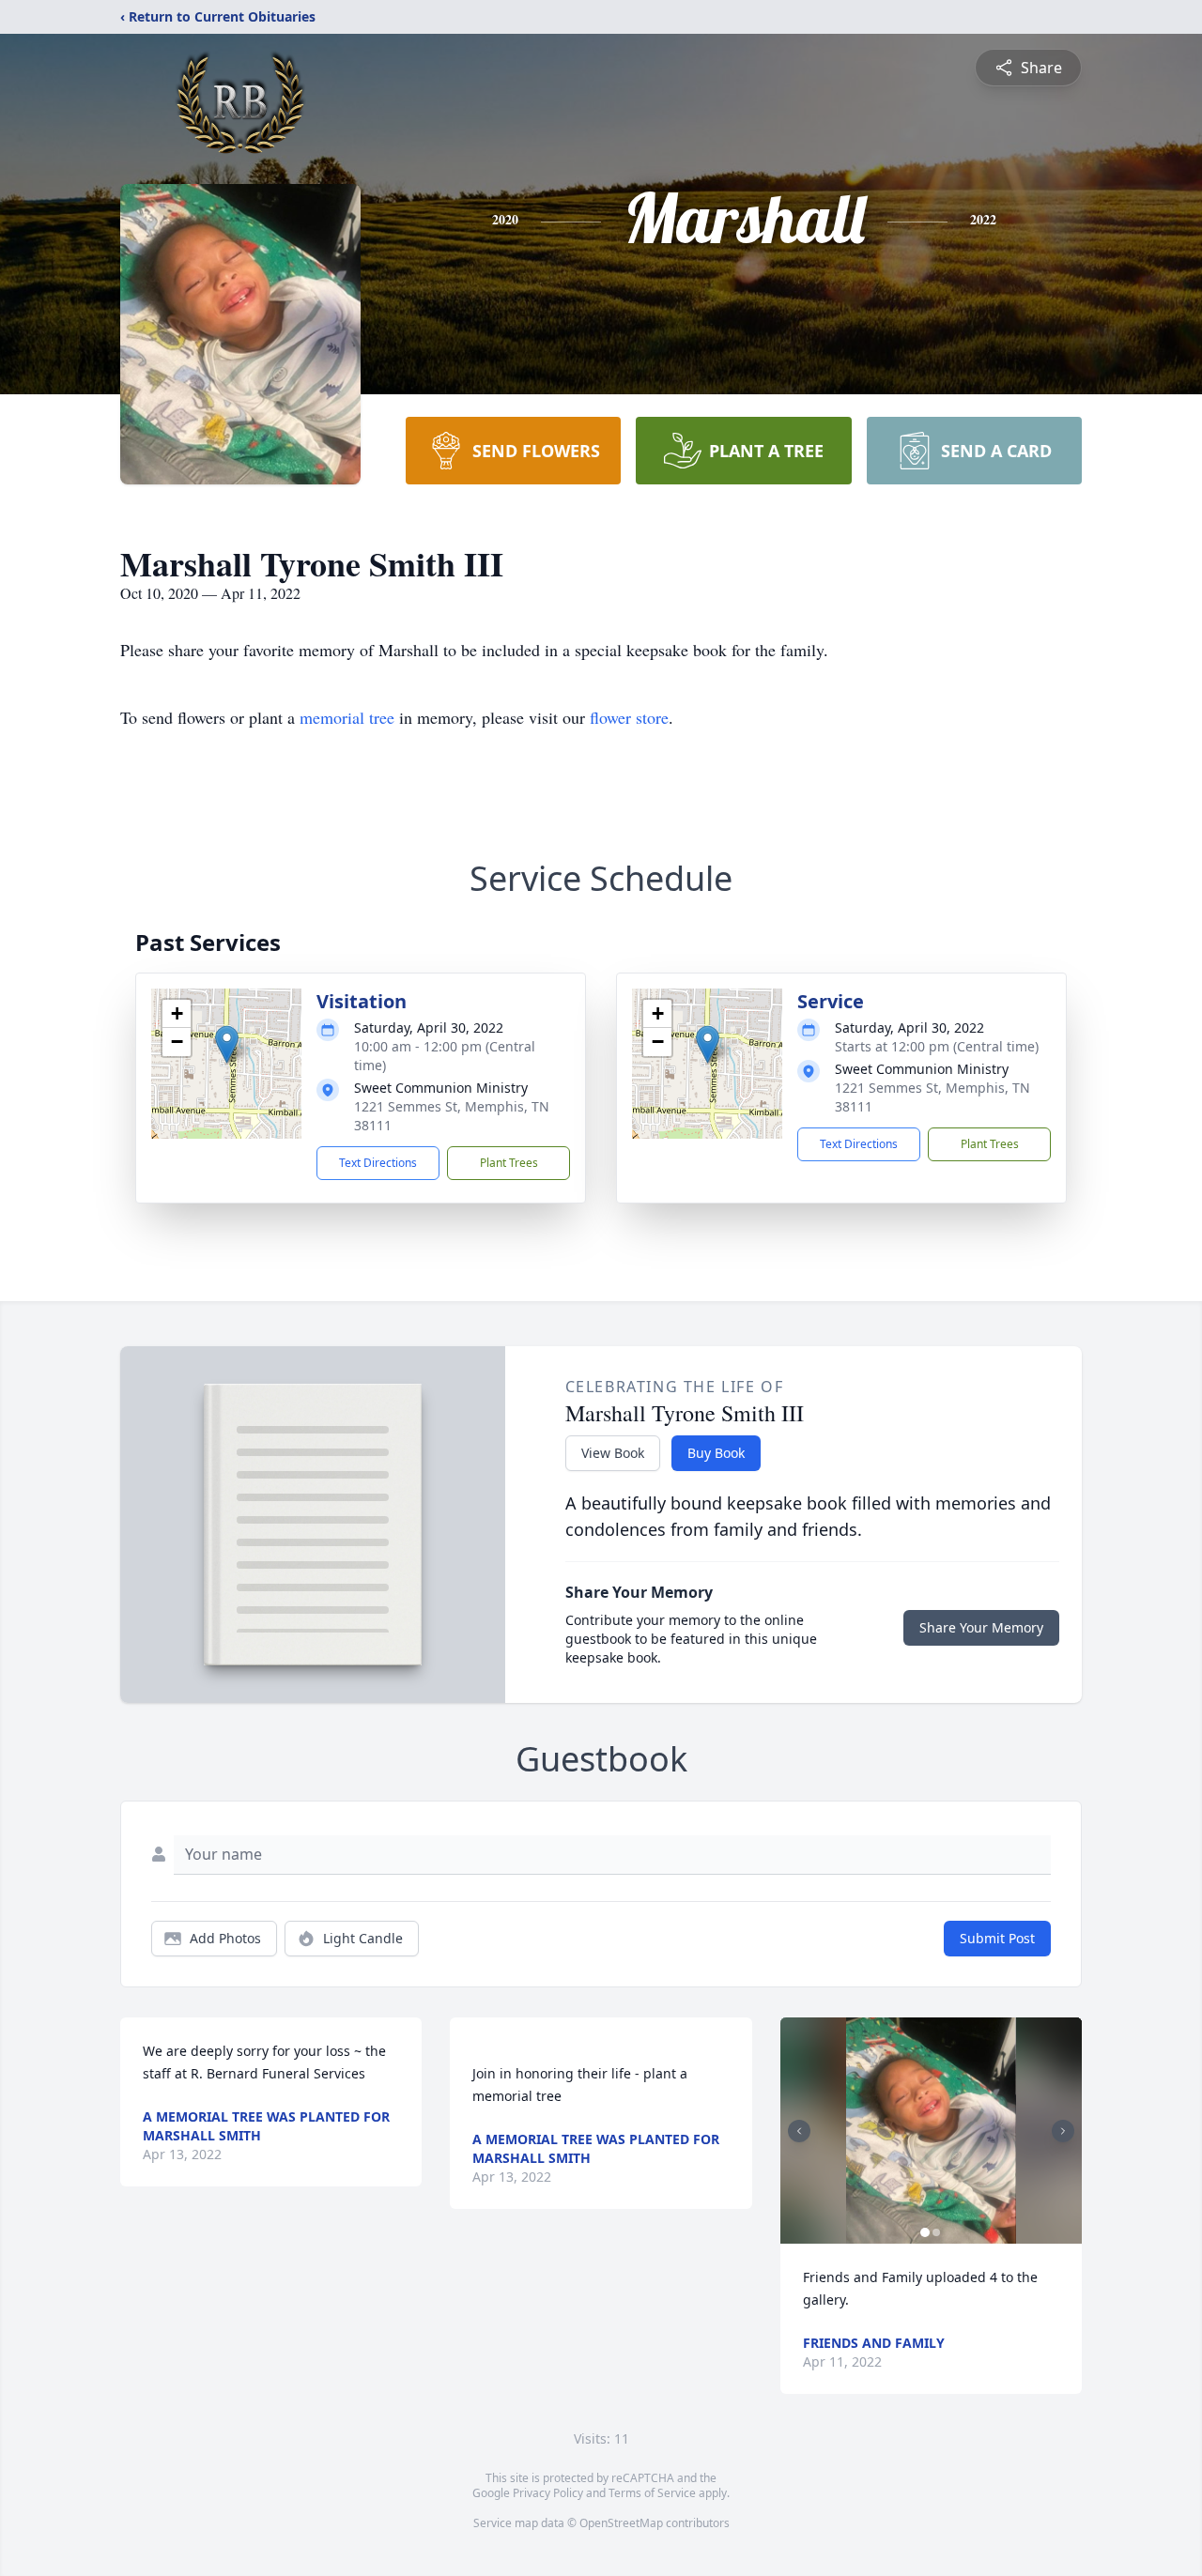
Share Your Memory (981, 1627)
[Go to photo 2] (936, 2232)
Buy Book (716, 1453)
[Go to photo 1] (925, 2232)
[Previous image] (799, 2131)
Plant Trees (509, 1163)
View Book (613, 1453)
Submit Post (997, 1938)
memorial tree (347, 717)
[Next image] (1063, 2131)
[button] (227, 1044)
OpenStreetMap (621, 2523)
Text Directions (378, 1163)
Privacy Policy (548, 2493)
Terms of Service (652, 2493)
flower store (629, 717)
